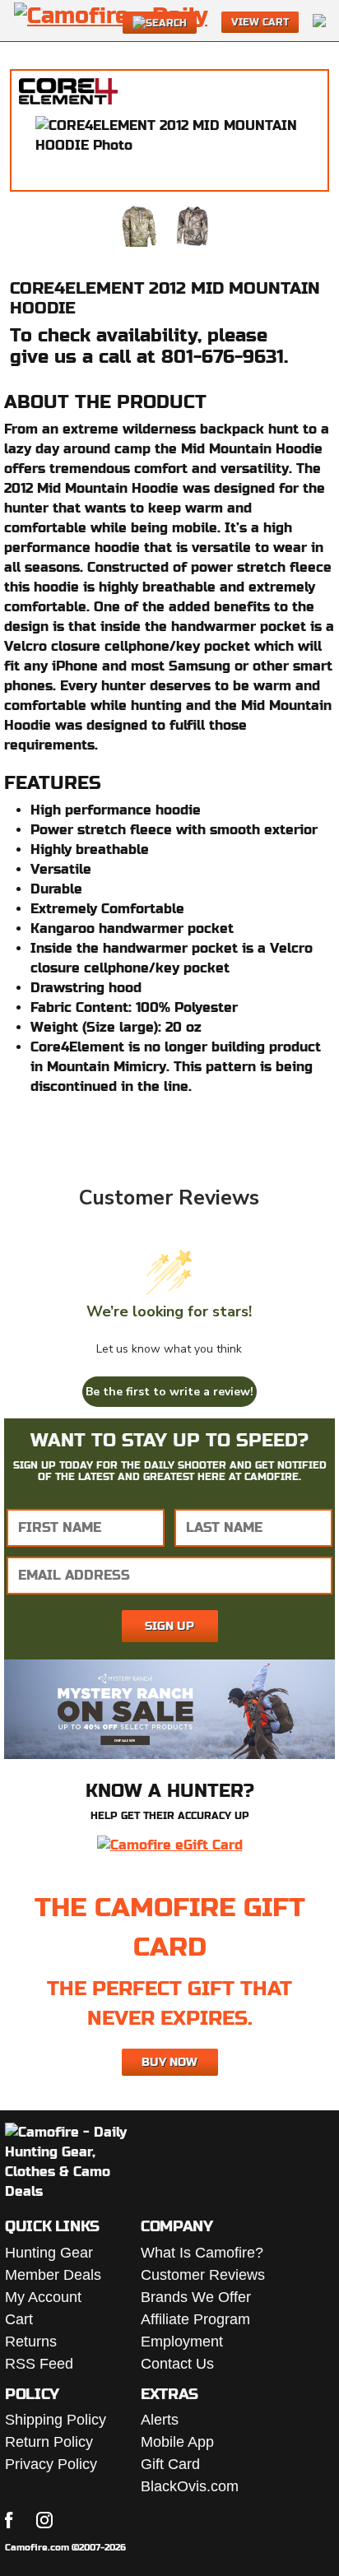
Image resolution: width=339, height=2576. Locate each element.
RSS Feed (39, 2364)
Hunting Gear (49, 2253)
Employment (182, 2342)
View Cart (260, 22)
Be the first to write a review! (169, 1392)
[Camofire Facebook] (9, 2520)
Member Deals (53, 2275)
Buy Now (169, 2062)
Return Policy (49, 2442)
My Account (43, 2297)
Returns (31, 2342)
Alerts (160, 2420)
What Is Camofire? (202, 2253)
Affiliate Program (195, 2319)
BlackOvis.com (190, 2486)
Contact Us (177, 2364)
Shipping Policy (56, 2420)
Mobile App (177, 2442)
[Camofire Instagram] (44, 2520)
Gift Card (170, 2464)
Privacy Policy (51, 2464)
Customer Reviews (203, 2275)
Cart (19, 2319)
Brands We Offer (196, 2297)
